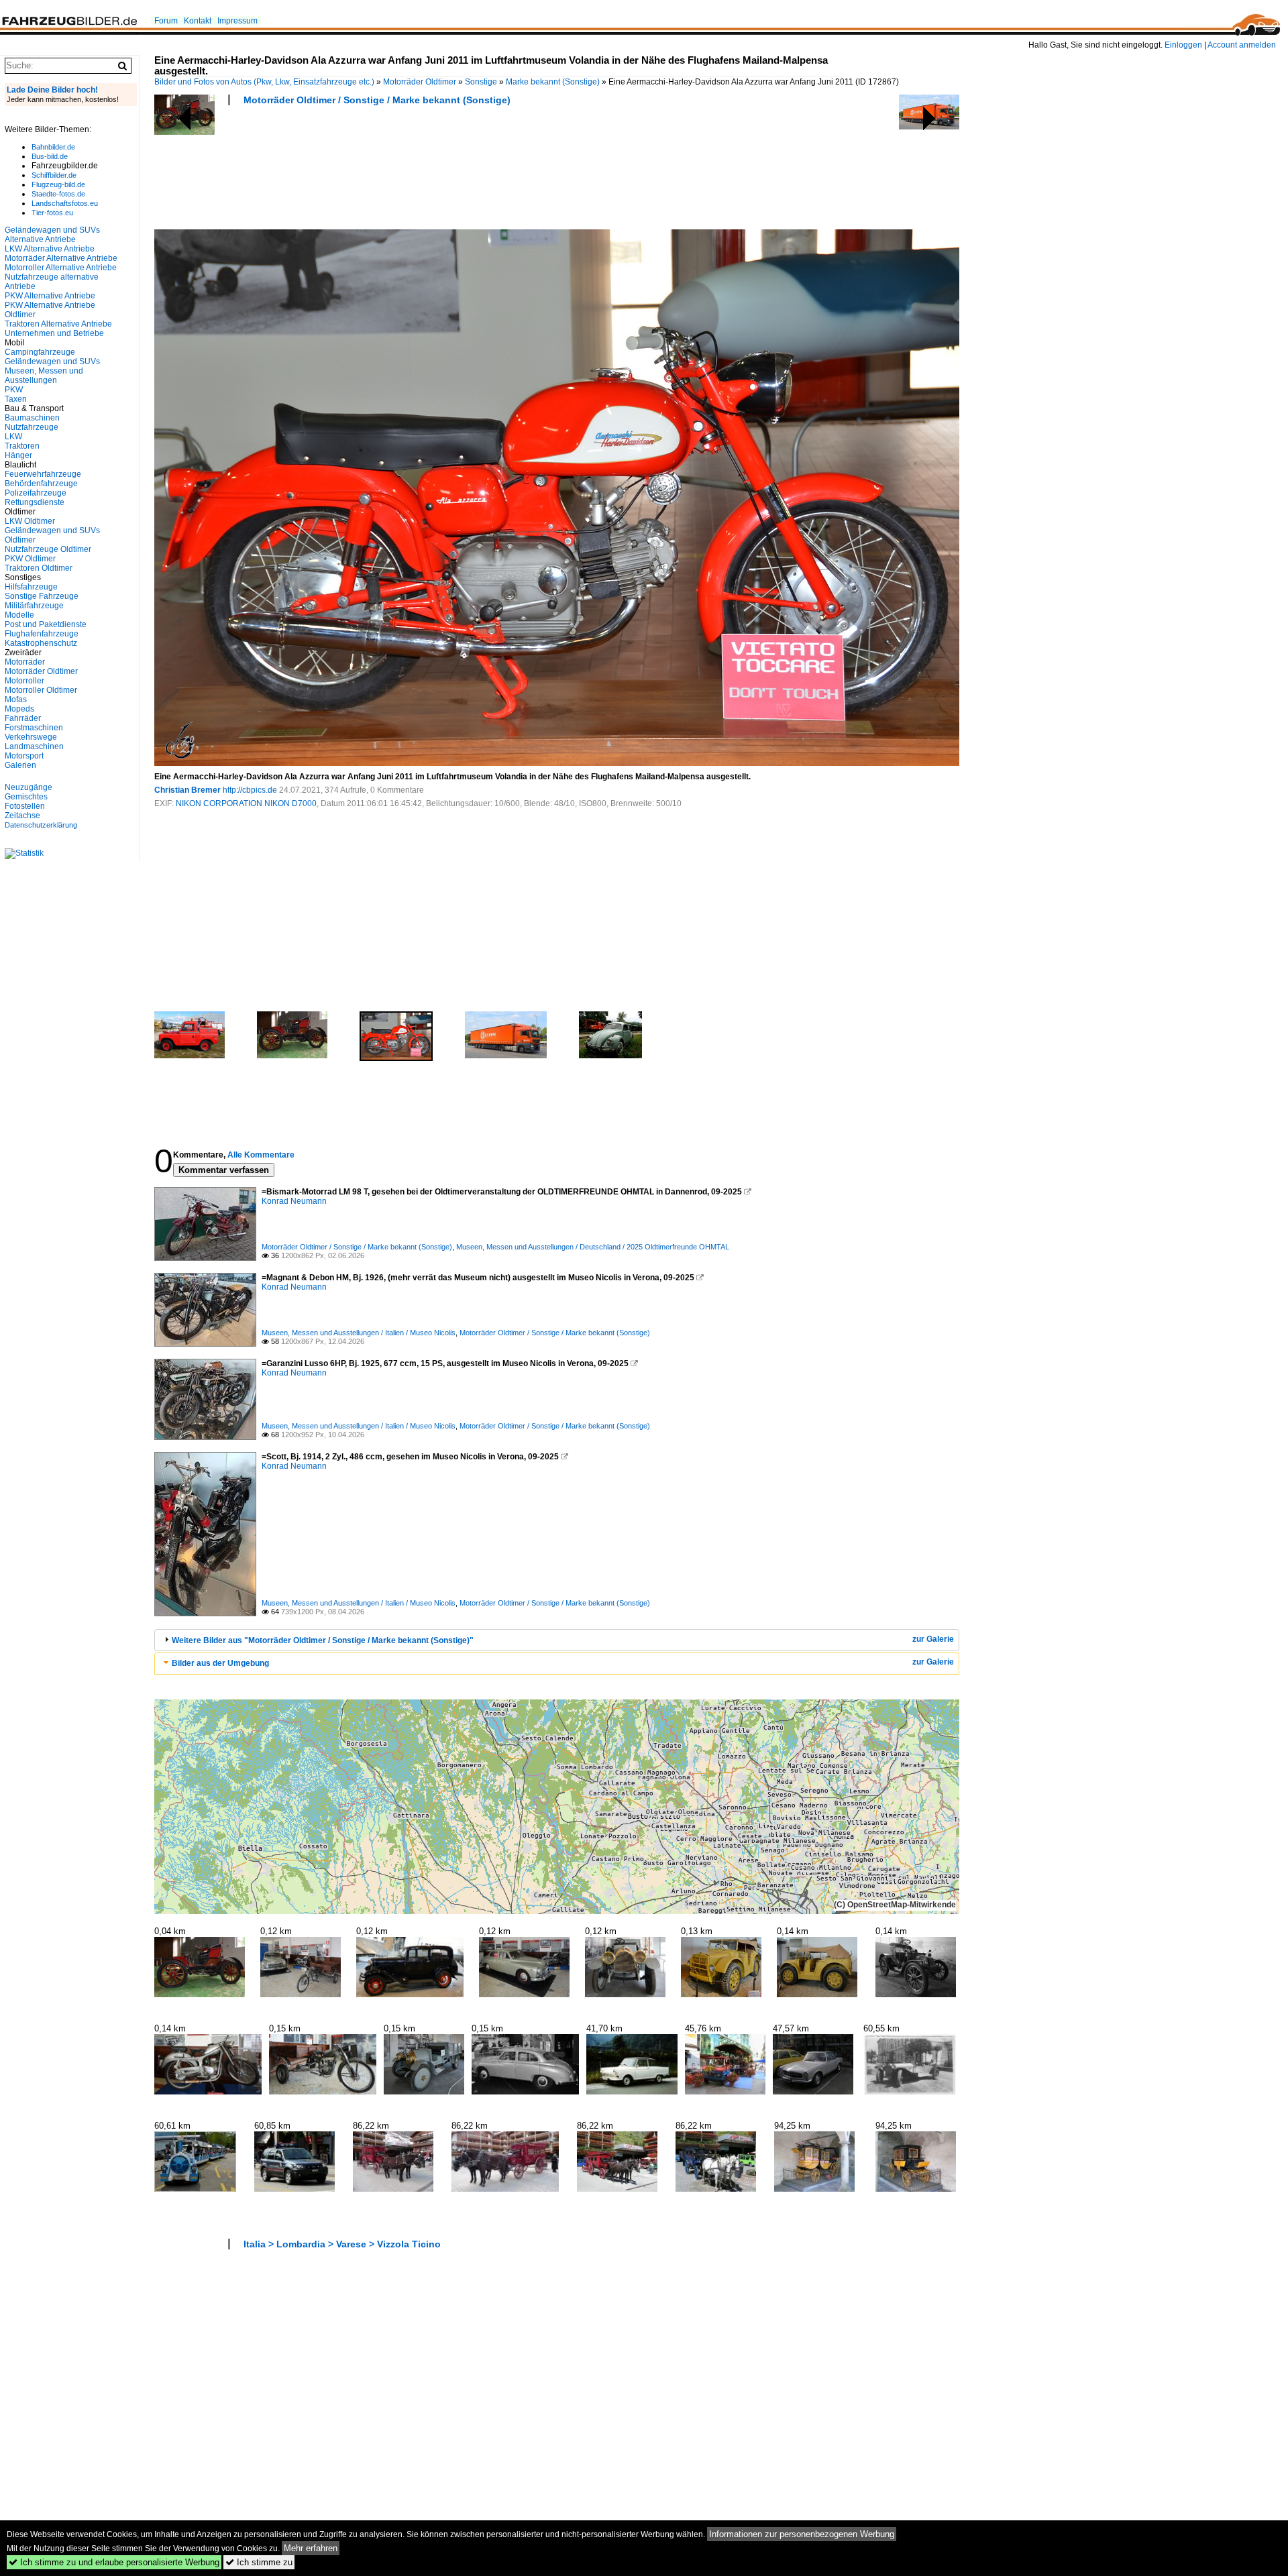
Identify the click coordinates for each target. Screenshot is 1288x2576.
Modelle (19, 615)
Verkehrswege (31, 737)
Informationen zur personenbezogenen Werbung (802, 2534)
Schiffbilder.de (54, 175)
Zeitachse (22, 816)
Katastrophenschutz (41, 643)
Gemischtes (26, 797)
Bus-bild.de (50, 156)
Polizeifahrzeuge (36, 493)
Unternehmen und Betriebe (54, 333)
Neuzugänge (29, 787)
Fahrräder (23, 718)
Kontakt (198, 21)
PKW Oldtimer (30, 559)
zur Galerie (933, 1639)
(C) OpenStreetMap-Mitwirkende (895, 1905)
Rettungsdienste (35, 502)
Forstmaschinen (34, 728)
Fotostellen (25, 806)
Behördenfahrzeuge (41, 484)
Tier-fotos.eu (52, 213)
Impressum (237, 21)
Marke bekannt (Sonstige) (553, 82)
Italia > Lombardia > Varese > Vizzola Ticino (342, 2244)
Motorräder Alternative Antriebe (61, 258)
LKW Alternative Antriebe (50, 249)
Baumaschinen (32, 418)
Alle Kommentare (261, 1155)
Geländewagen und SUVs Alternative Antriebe (52, 235)
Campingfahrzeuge (40, 352)
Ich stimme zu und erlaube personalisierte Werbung (114, 2562)
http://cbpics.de (250, 790)
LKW (13, 437)
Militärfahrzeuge (34, 606)
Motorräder (25, 662)
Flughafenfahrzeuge (42, 634)
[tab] (557, 1640)
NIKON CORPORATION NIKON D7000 (246, 803)
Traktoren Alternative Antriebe (58, 324)
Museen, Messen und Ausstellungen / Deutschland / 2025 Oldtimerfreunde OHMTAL (593, 1247)
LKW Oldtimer (30, 521)
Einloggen (1183, 45)
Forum (166, 21)
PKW (14, 390)
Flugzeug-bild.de (58, 184)
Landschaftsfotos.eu (65, 203)
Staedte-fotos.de (58, 194)
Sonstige (481, 82)
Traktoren (22, 446)
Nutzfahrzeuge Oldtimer (48, 549)
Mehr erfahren (311, 2548)
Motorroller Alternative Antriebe (61, 268)
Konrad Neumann (294, 1201)
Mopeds (19, 709)
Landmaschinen (34, 746)
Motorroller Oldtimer (41, 690)
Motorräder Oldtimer (420, 82)
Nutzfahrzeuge (32, 427)
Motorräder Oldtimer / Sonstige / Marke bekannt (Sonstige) (377, 100)
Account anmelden (1242, 45)
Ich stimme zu (259, 2562)
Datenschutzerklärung (41, 825)
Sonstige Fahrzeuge (42, 596)
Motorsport (24, 756)
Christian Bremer (187, 790)
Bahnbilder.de (53, 147)
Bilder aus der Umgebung (220, 1663)
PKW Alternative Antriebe (50, 296)
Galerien (20, 765)
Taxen (16, 399)
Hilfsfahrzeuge (31, 587)
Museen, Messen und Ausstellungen (44, 376)
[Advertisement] (398, 172)
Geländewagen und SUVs (52, 361)
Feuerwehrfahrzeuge (43, 474)
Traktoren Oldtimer (39, 568)
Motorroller (24, 681)
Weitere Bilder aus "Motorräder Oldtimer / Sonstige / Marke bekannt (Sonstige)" (323, 1640)
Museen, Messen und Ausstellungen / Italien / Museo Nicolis (359, 1333)
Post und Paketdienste (46, 624)
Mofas (16, 699)
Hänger (18, 455)
